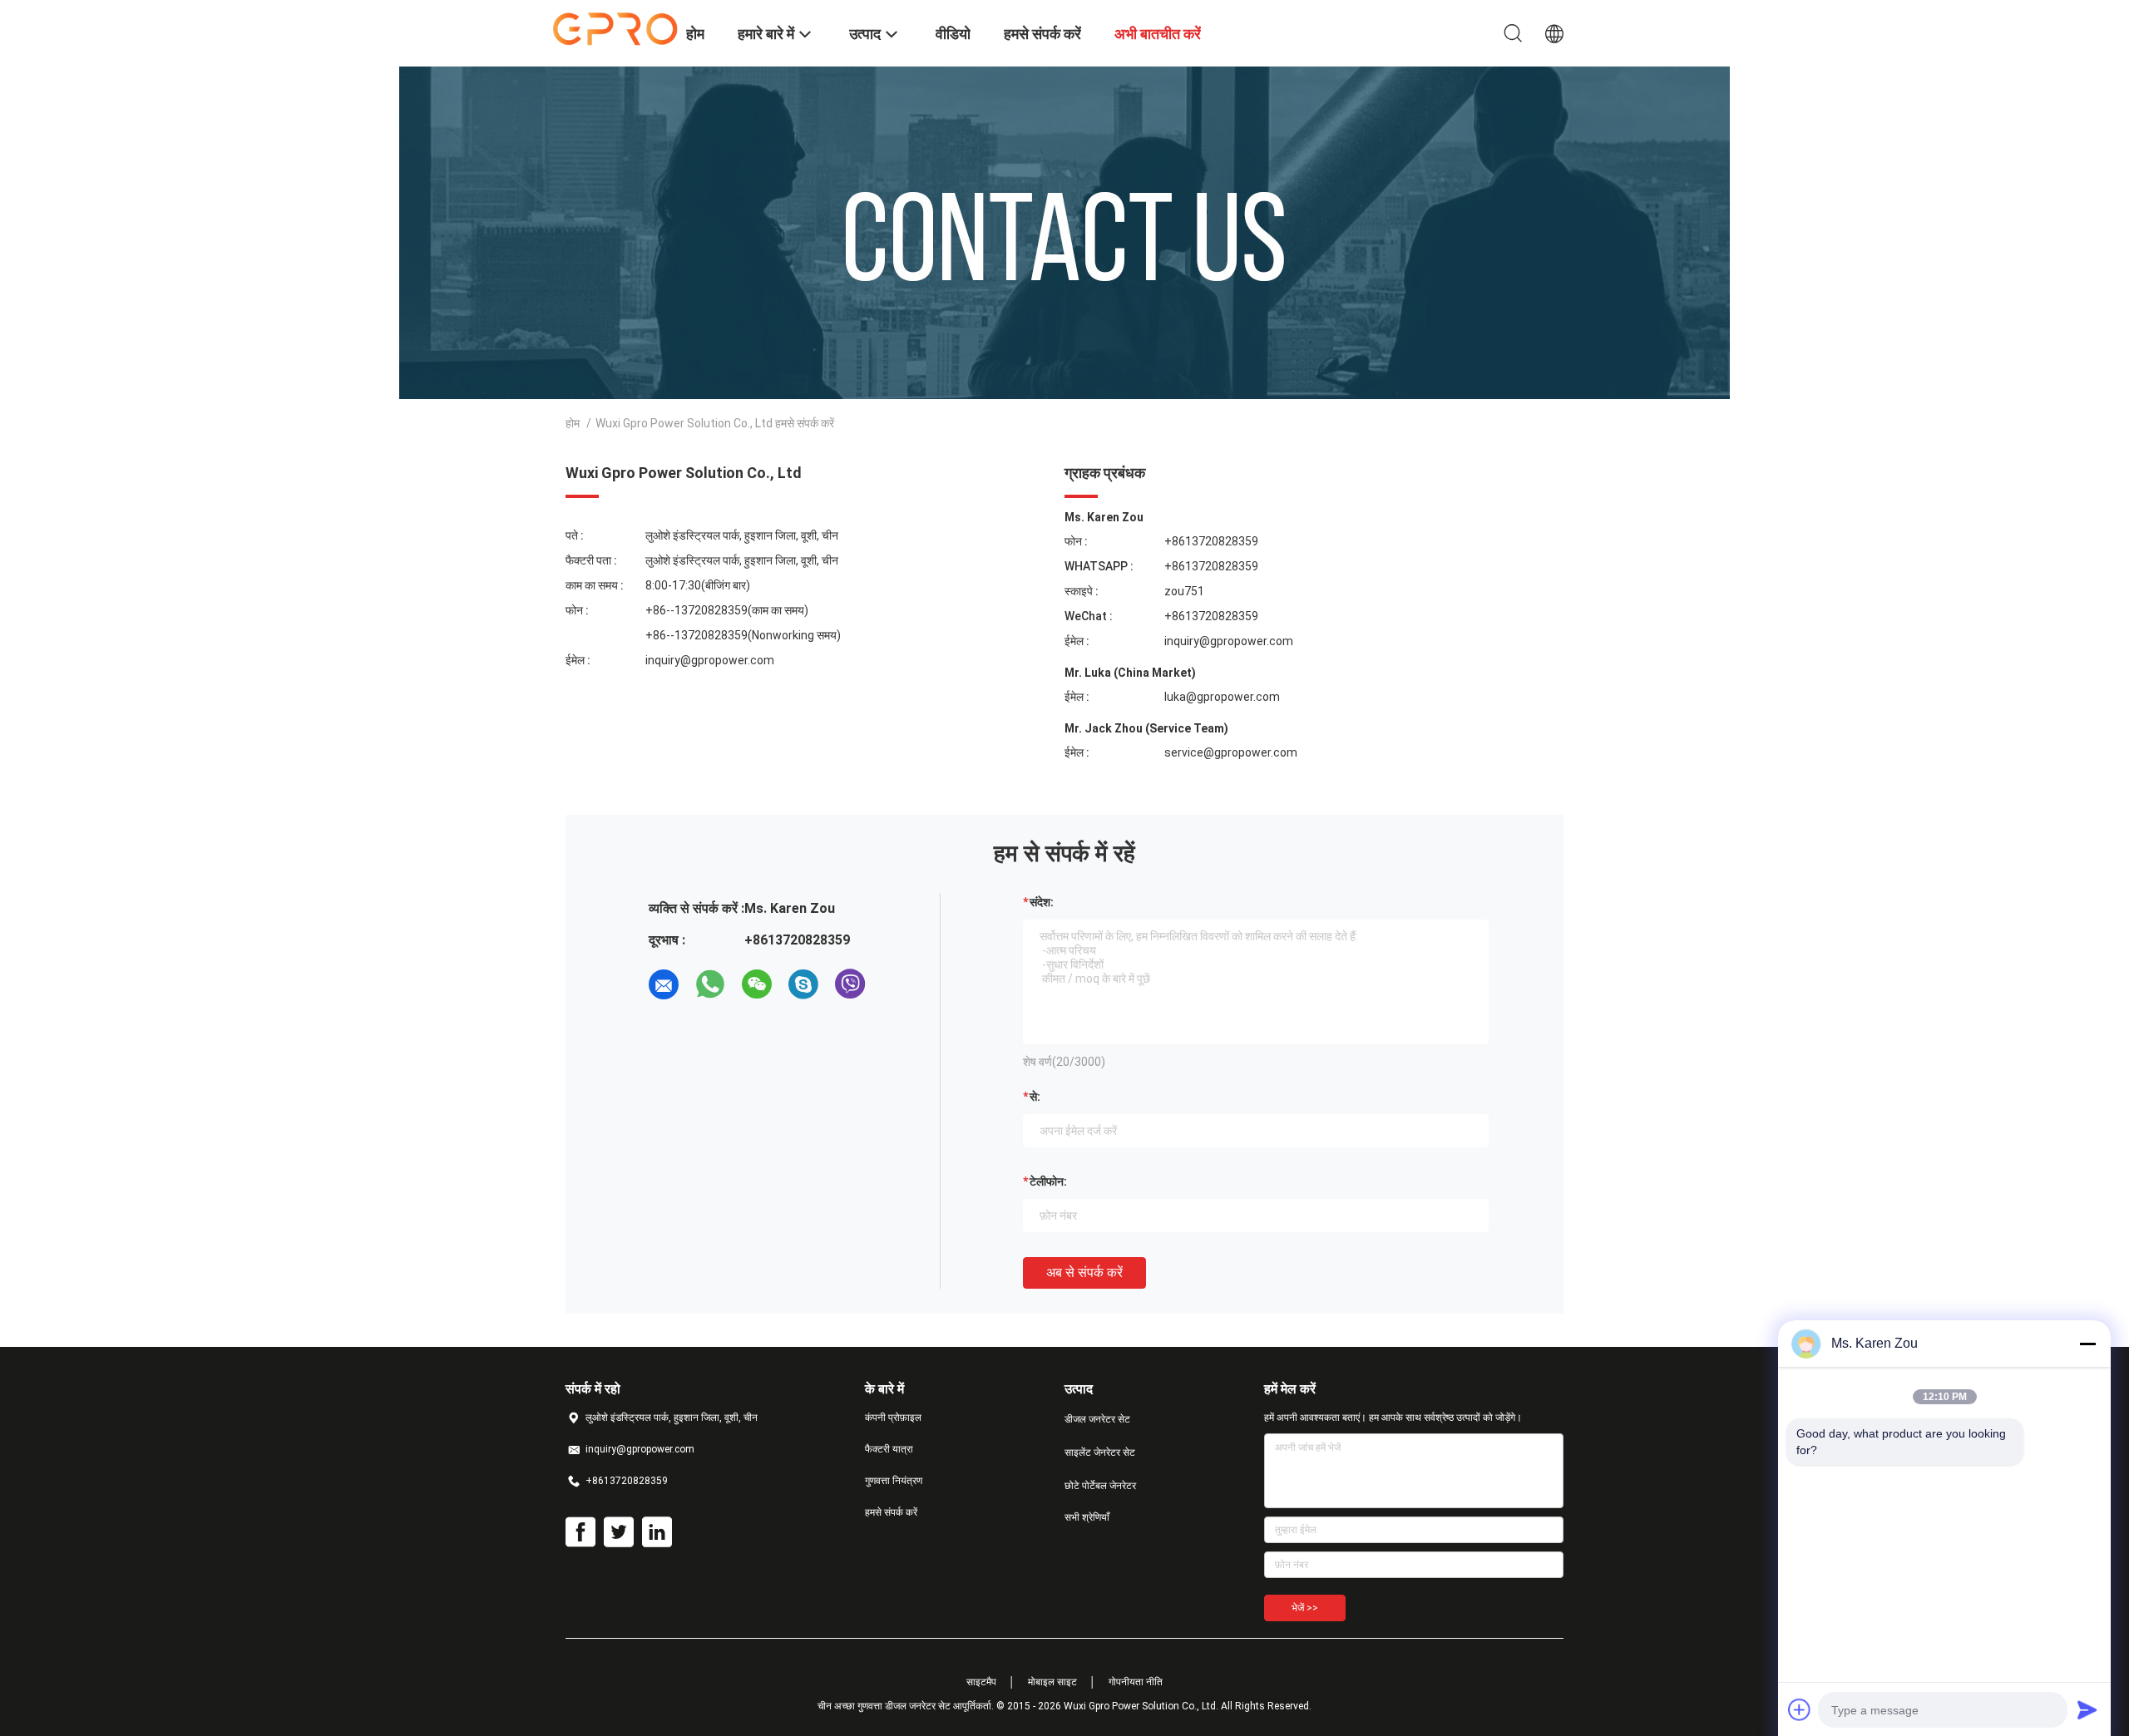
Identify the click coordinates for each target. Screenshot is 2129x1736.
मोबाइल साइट (1052, 1682)
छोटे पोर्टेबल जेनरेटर (1100, 1486)
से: (1035, 1097)
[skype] (803, 984)
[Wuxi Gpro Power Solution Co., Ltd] (615, 27)
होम (573, 423)
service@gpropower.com (1231, 752)
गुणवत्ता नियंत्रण (894, 1481)
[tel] (897, 984)
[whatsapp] (710, 984)
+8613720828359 (1211, 541)
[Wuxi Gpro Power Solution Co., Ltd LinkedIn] (657, 1532)
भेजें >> (1305, 1608)
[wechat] (757, 984)
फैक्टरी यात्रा (889, 1449)
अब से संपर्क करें (1084, 1272)
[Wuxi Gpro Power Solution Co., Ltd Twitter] (619, 1532)
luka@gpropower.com (1222, 697)
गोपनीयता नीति (1136, 1682)
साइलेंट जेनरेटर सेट (1100, 1452)
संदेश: (1042, 902)
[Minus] (2087, 1344)
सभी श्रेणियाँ (1087, 1517)
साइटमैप (981, 1682)
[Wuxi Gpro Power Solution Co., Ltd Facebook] (580, 1532)
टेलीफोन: (1048, 1181)
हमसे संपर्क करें (891, 1512)
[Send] (2087, 1709)
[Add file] (1800, 1709)
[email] (664, 984)
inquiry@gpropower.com (710, 660)
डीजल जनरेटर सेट (1097, 1419)
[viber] (850, 984)
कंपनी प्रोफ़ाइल (893, 1418)
